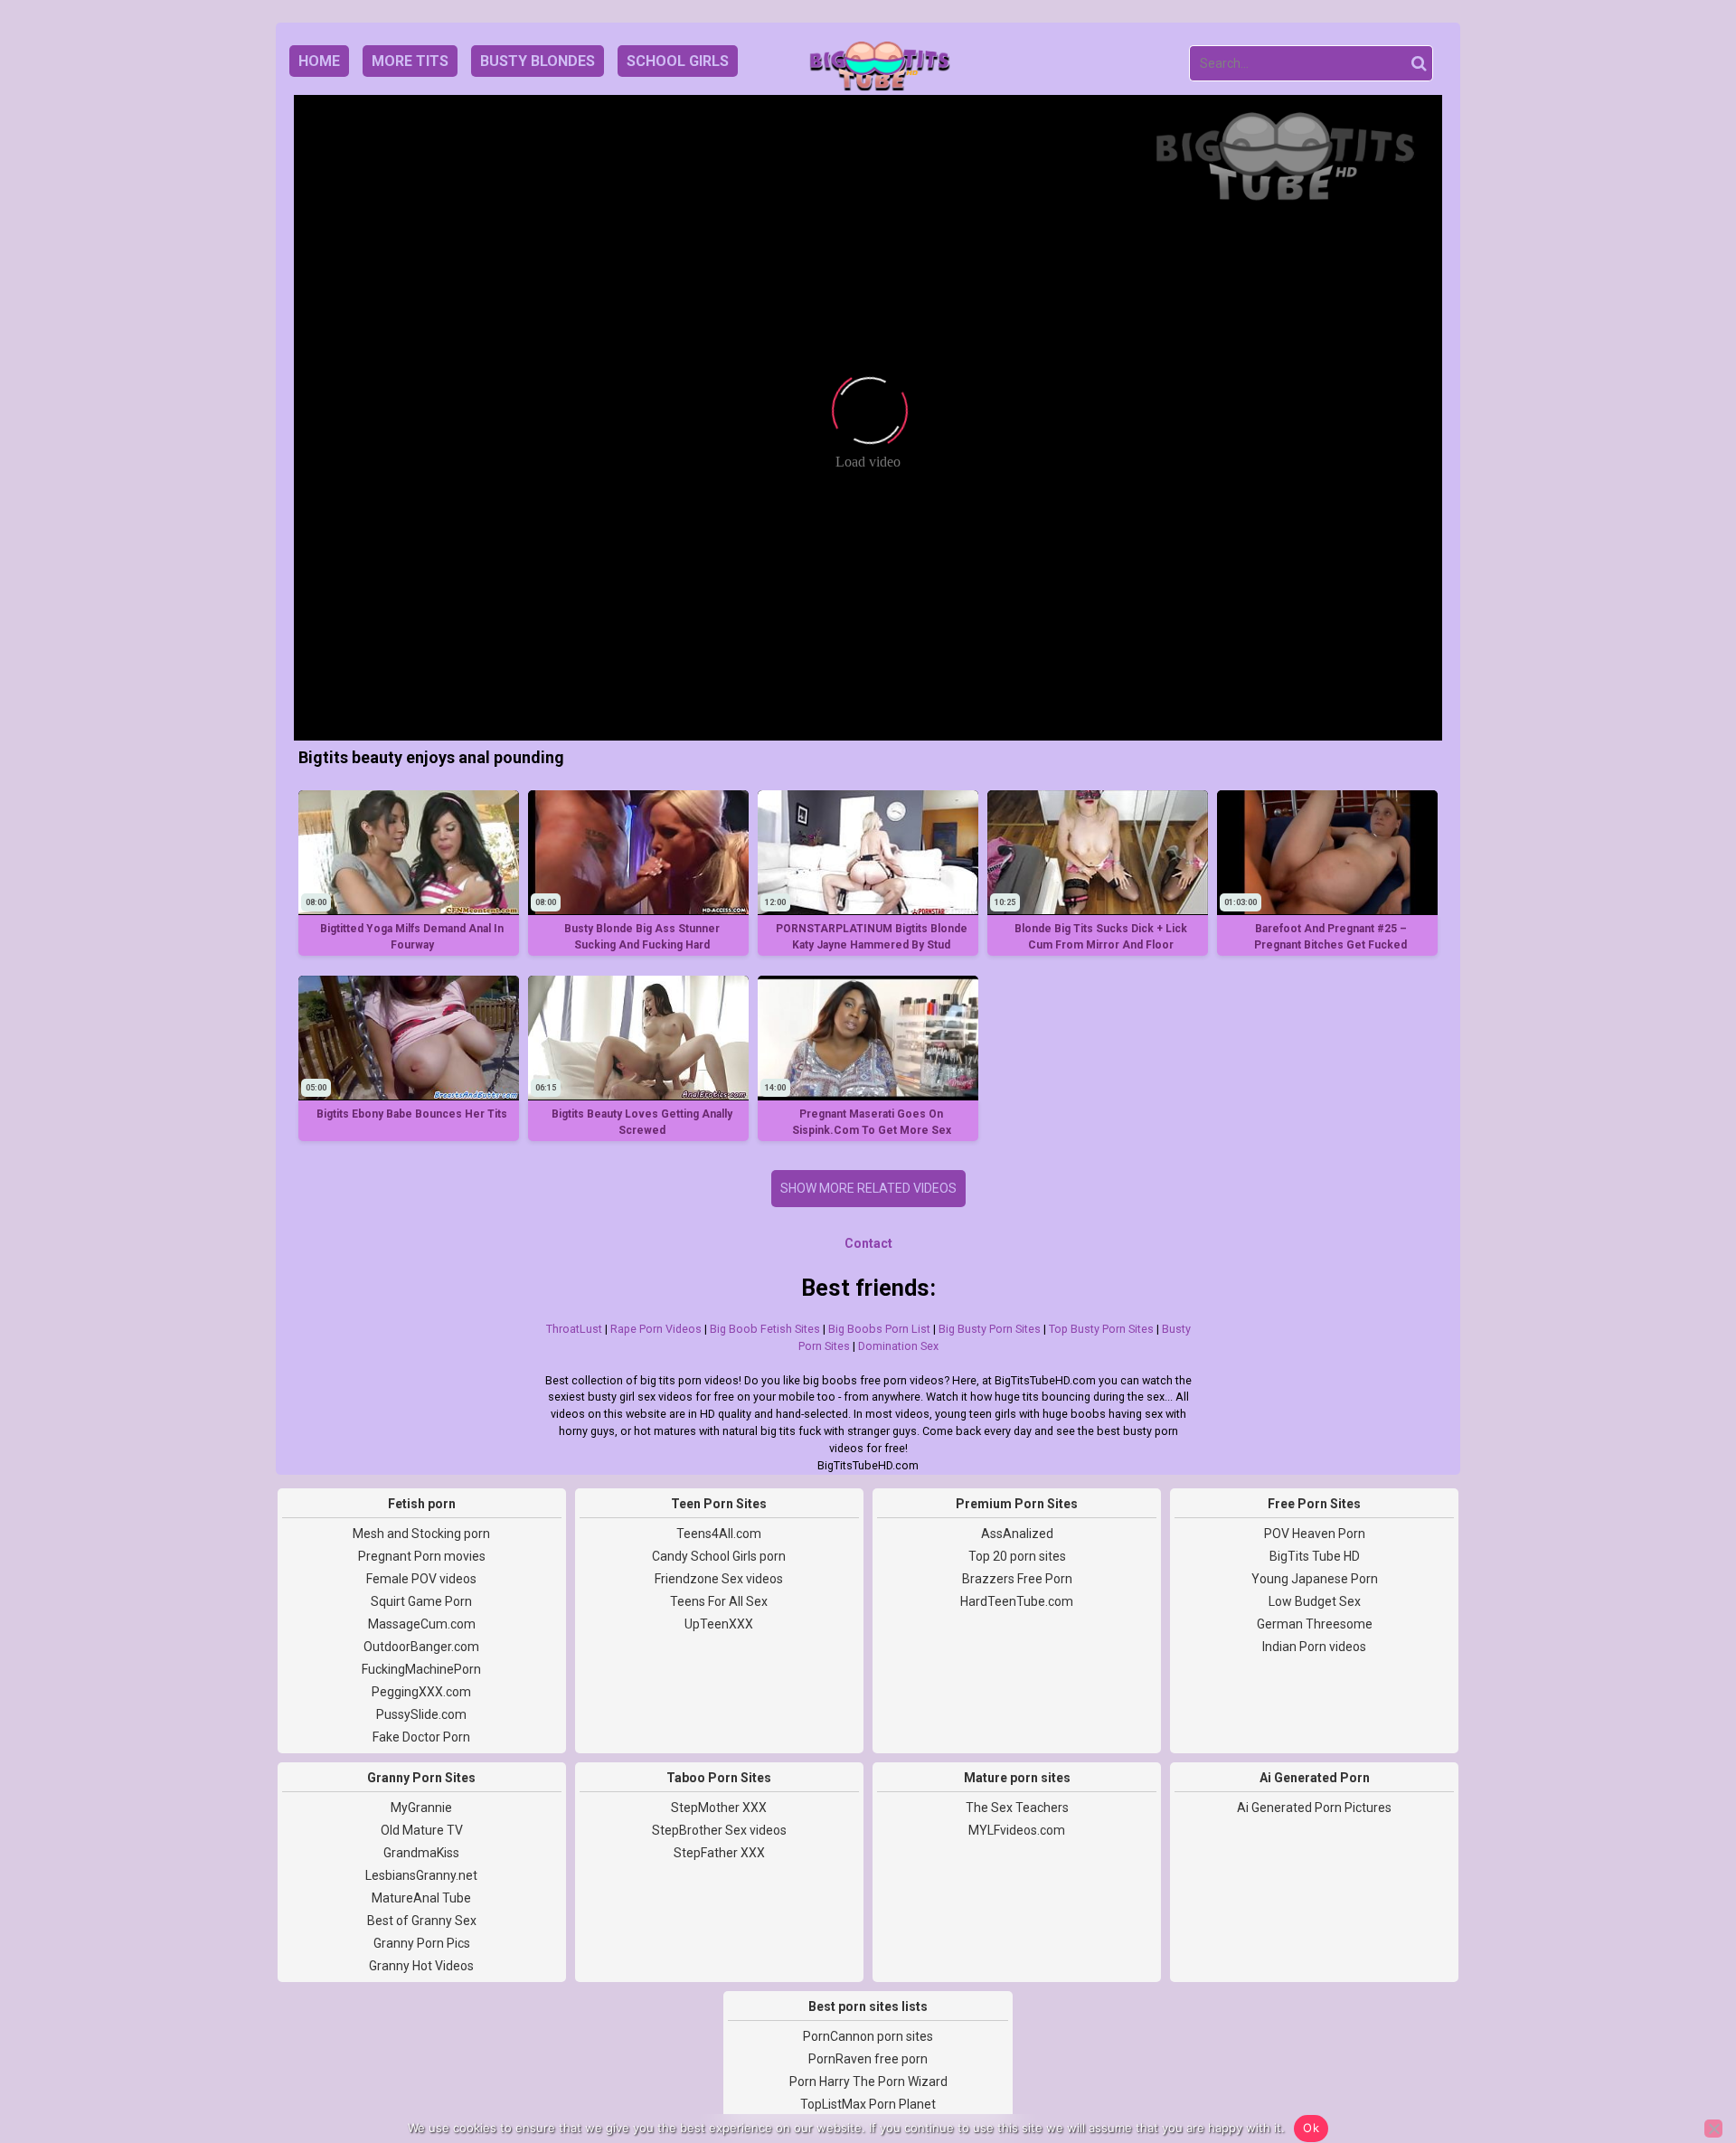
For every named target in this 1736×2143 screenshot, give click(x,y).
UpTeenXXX (719, 1624)
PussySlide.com (421, 1714)
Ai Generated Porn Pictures (1314, 1808)
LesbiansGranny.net (421, 1875)
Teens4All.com (719, 1534)
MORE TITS (410, 61)
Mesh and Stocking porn (421, 1534)
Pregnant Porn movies (422, 1556)
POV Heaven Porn (1315, 1534)
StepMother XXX (719, 1808)
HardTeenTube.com (1017, 1601)
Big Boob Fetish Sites (765, 1329)
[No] (1713, 2129)
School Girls (678, 61)
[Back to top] (1682, 2062)
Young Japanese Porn (1315, 1579)
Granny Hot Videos (421, 1966)
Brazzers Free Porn (1017, 1579)
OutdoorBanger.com (421, 1647)
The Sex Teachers (1017, 1808)
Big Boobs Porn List (879, 1329)
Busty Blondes (538, 61)
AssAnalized (1017, 1534)
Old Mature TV (422, 1830)
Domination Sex (898, 1346)
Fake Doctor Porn (421, 1737)
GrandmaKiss (421, 1853)
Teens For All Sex (719, 1601)
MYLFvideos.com (1017, 1830)
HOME (319, 61)
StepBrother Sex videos (719, 1830)
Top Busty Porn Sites (1101, 1329)
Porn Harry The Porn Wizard (868, 2082)
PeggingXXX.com (421, 1692)
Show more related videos (868, 1188)
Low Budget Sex (1315, 1601)
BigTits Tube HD (1315, 1556)
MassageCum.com (422, 1624)
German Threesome (1315, 1624)
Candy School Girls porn (719, 1556)
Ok (1311, 2128)
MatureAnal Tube (421, 1898)
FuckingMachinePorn (421, 1669)
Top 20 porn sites (1017, 1556)
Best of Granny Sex (422, 1921)
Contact (868, 1243)
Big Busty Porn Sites (990, 1329)
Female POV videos (421, 1579)
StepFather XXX (719, 1853)
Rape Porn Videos (656, 1329)
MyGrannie (421, 1808)
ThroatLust (574, 1329)
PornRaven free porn (868, 2059)
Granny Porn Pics (422, 1943)
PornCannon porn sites (868, 2036)
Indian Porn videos (1314, 1647)
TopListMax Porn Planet (868, 2104)
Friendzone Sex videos (719, 1579)
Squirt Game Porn (421, 1601)
